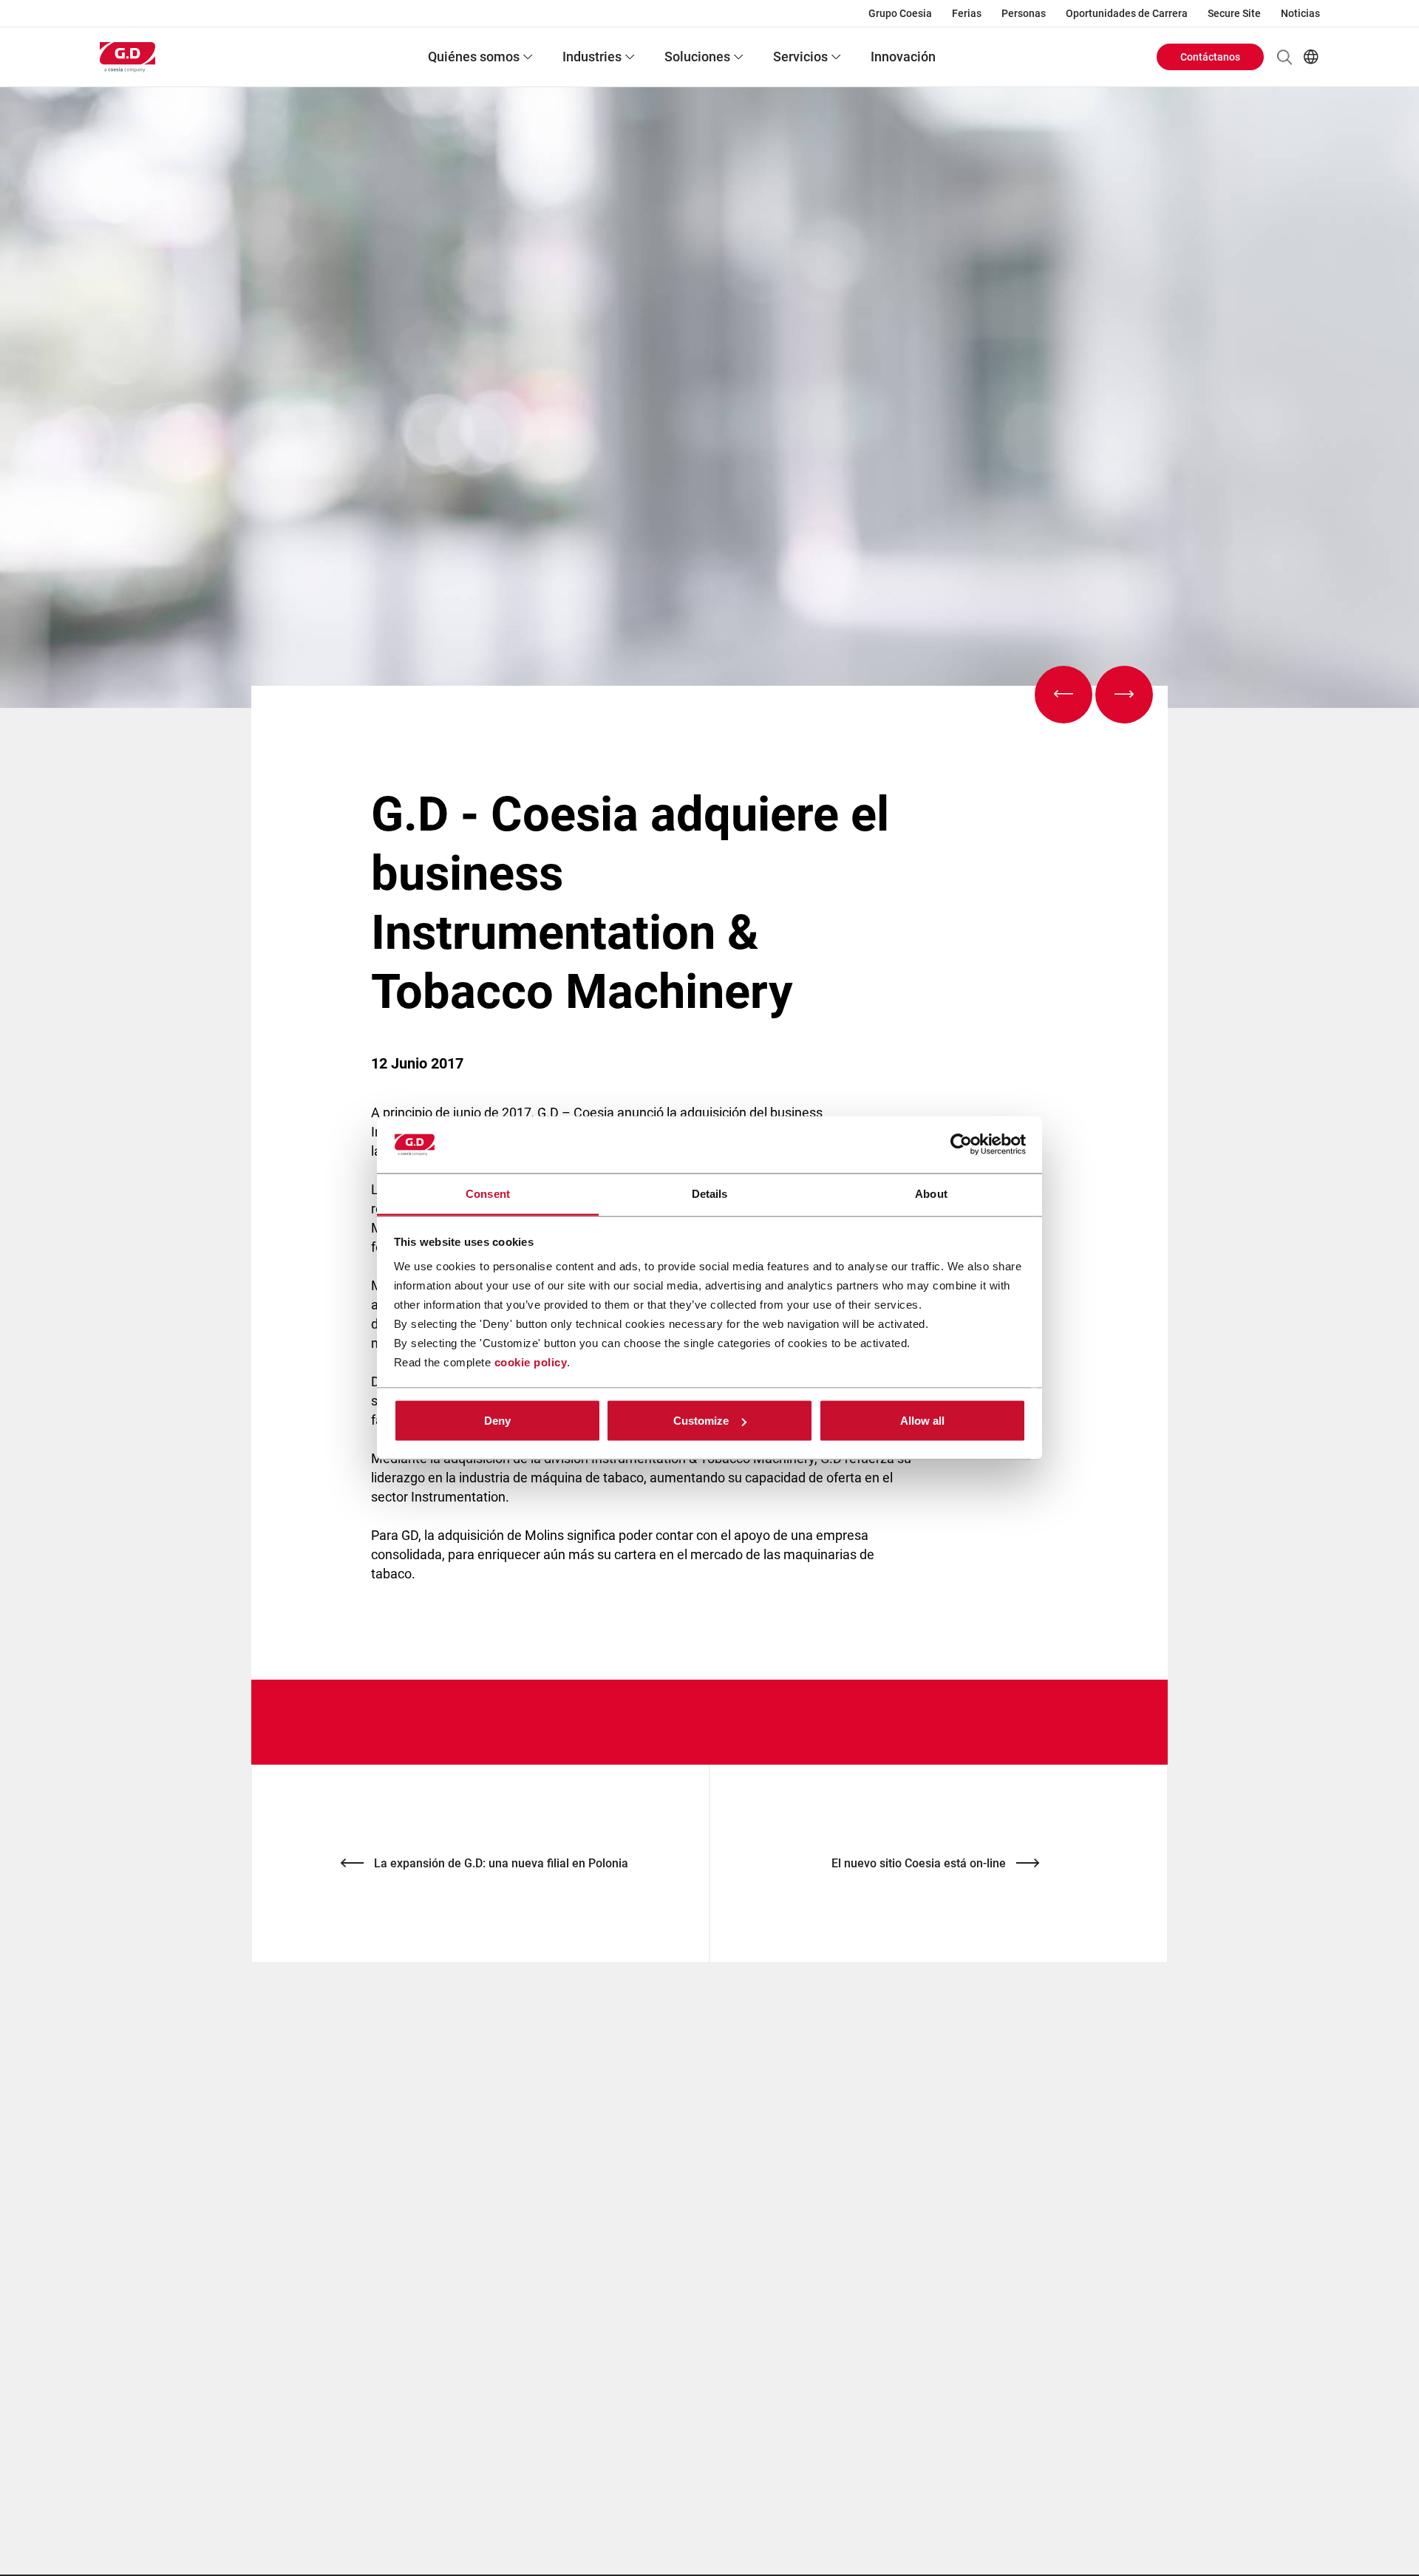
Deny (497, 1421)
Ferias (967, 13)
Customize (701, 1421)
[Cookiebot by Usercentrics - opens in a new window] (961, 1145)
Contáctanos (1210, 57)
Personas (1024, 13)
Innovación (903, 57)
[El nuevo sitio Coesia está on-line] (1124, 695)
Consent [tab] (488, 1193)
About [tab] (931, 1193)
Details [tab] (710, 1193)
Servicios (800, 57)
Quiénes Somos (474, 57)
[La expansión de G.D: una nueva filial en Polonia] (1064, 695)
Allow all (922, 1421)
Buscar (1284, 57)
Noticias (1300, 13)
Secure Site (1234, 13)
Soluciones (697, 57)
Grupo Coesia (900, 13)
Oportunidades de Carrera (1127, 13)
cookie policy (531, 1362)
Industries (592, 57)
